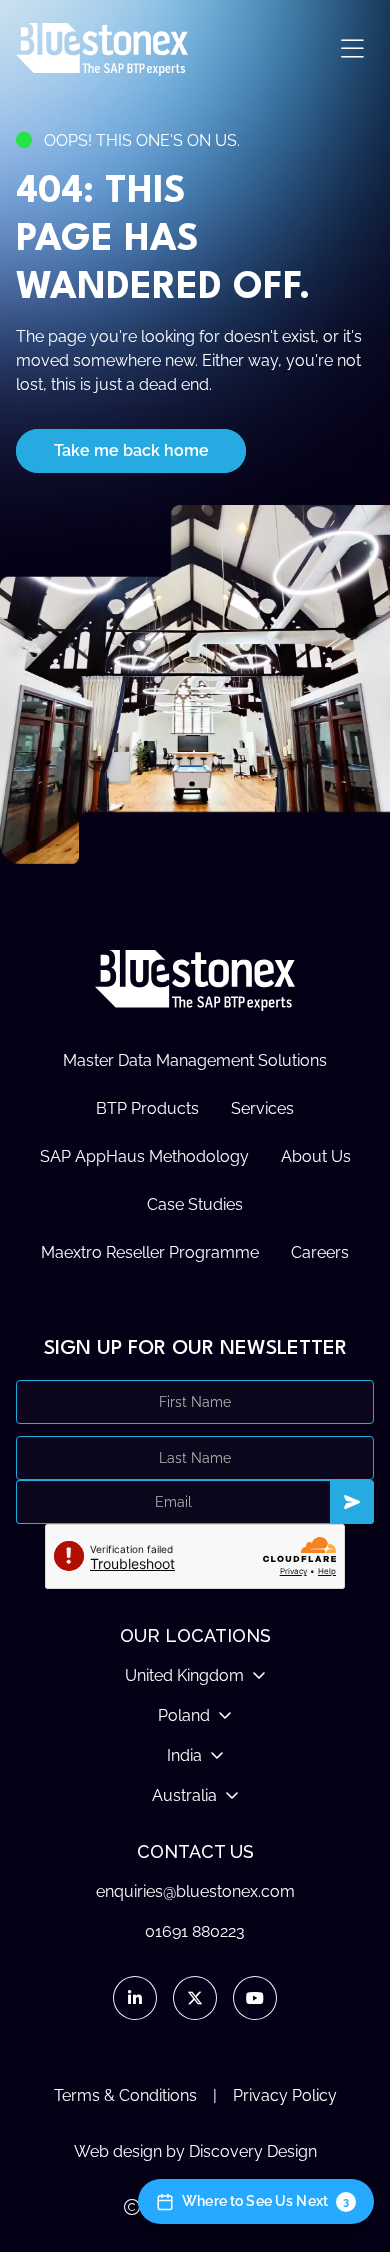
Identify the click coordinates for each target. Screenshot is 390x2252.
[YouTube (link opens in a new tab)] (255, 1998)
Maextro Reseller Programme (150, 1252)
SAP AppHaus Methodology (144, 1156)
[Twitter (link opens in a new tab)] (195, 1998)
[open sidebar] (352, 50)
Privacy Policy (285, 2095)
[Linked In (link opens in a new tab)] (135, 1998)
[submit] (352, 1502)
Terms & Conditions (125, 2095)
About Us (316, 1156)
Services (262, 1108)
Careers (320, 1252)
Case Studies (195, 1204)
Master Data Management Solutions (195, 1060)
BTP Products (147, 1108)
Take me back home (131, 450)
